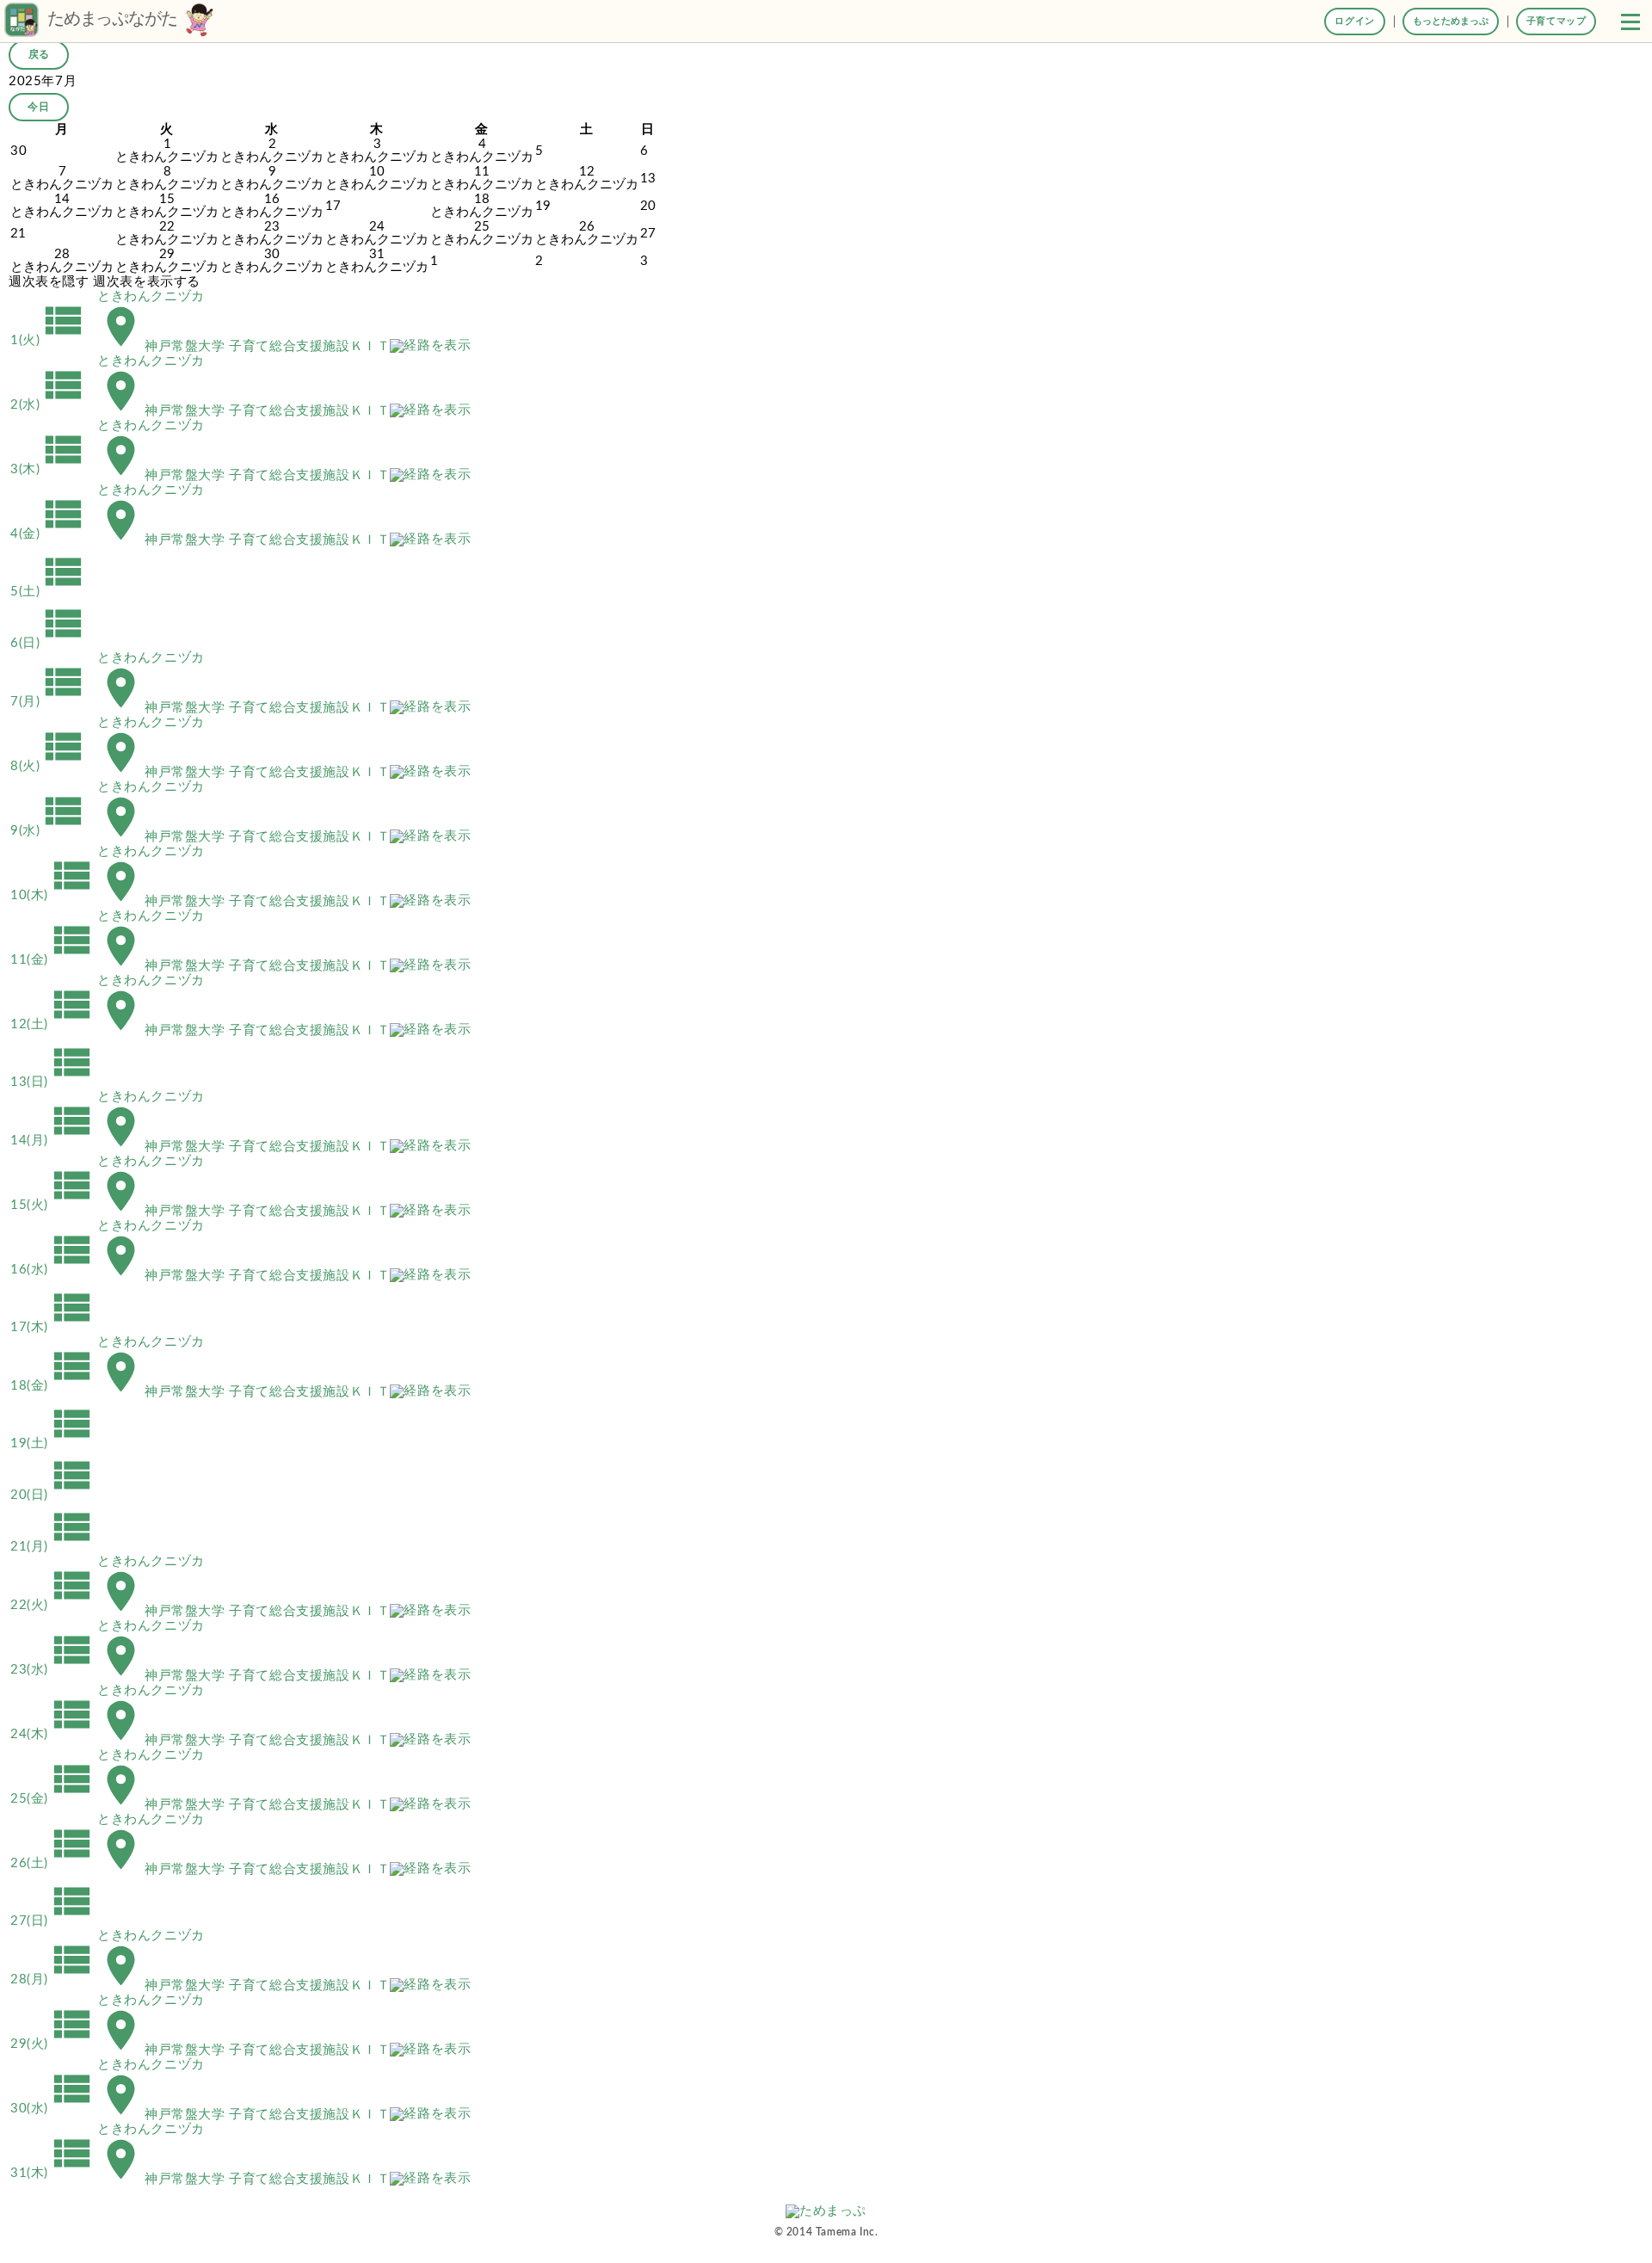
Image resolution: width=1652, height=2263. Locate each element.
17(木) (53, 1327)
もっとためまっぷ (1451, 21)
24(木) (53, 1734)
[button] (1630, 22)
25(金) (53, 1799)
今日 (38, 107)
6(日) (49, 643)
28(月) (53, 1979)
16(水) (53, 1270)
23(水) (53, 1670)
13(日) (53, 1082)
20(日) (53, 1495)
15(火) (53, 1205)
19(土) (53, 1443)
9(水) (49, 831)
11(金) (53, 960)
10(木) (53, 895)
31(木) (53, 2173)
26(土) (53, 1863)
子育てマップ (1556, 21)
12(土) (53, 1024)
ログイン (1354, 21)
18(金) (53, 1386)
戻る (39, 54)
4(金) (49, 534)
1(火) (49, 340)
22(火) (53, 1605)
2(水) (49, 405)
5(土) (49, 592)
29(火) (53, 2044)
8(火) (49, 766)
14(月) (53, 1141)
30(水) (53, 2109)
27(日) (53, 1921)
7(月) (49, 702)
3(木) (49, 469)
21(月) (53, 1547)
